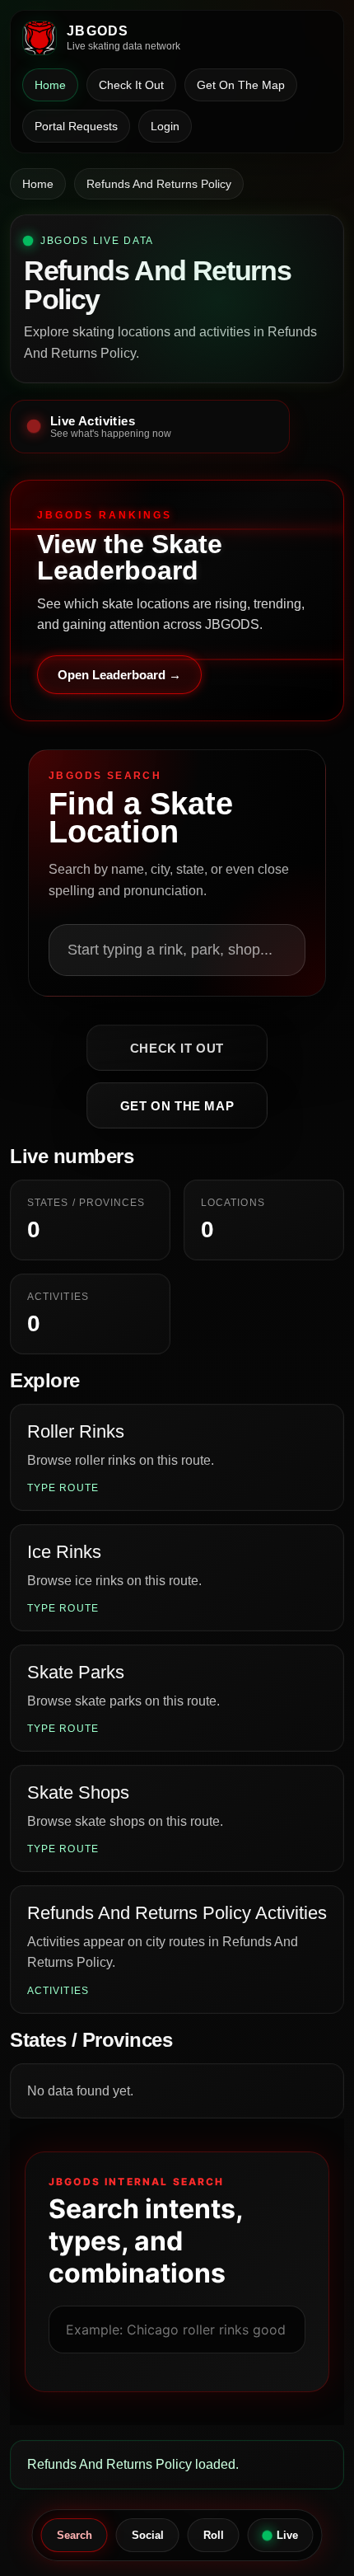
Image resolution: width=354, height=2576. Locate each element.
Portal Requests (76, 126)
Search (75, 2535)
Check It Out (131, 85)
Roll (214, 2535)
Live (287, 2535)
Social (148, 2535)
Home (50, 85)
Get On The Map (241, 85)
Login (165, 126)
